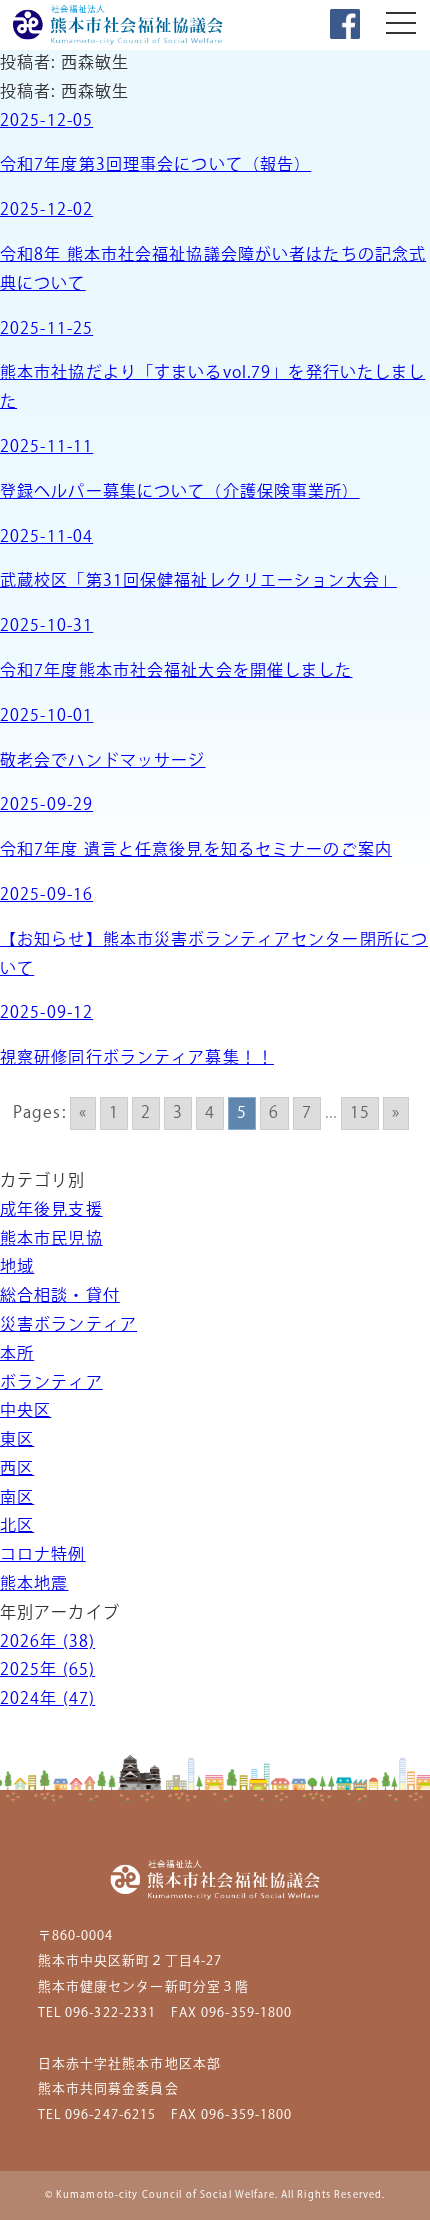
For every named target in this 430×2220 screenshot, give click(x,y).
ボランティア (51, 1383)
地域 (17, 1267)
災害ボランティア (68, 1325)
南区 (17, 1498)
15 (360, 1113)
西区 (17, 1469)
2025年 (47, 1670)
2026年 (47, 1642)
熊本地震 (34, 1584)
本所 (17, 1354)
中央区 (25, 1411)
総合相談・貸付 (60, 1296)
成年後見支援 (51, 1210)
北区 (17, 1526)
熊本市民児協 (51, 1239)
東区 (17, 1440)
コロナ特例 (43, 1555)
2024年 (47, 1699)
